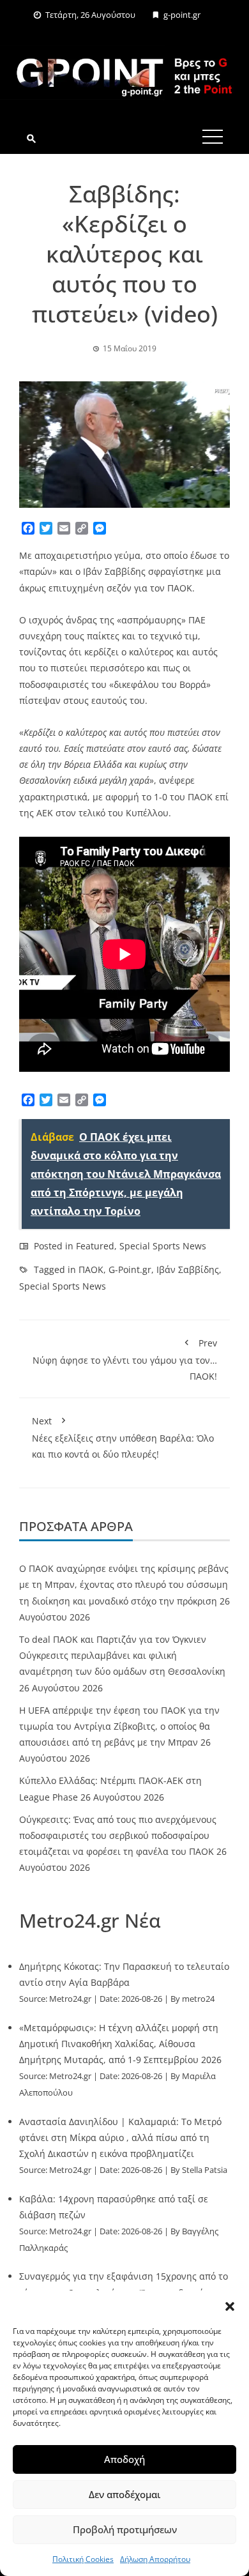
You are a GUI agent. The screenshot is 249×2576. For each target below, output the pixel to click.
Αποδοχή (124, 2459)
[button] (230, 2306)
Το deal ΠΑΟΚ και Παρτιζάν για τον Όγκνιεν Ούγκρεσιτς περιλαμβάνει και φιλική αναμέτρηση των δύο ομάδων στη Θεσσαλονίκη (122, 1655)
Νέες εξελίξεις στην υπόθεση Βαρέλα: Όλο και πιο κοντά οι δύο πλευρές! (123, 1437)
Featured (95, 1246)
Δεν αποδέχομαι (124, 2494)
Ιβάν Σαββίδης (188, 1269)
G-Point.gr (130, 1269)
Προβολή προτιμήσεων (125, 2529)
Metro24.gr (70, 1999)
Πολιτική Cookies (83, 2559)
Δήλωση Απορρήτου (155, 2559)
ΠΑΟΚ (91, 1269)
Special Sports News (163, 1246)
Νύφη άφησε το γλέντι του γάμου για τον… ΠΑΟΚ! (125, 1360)
